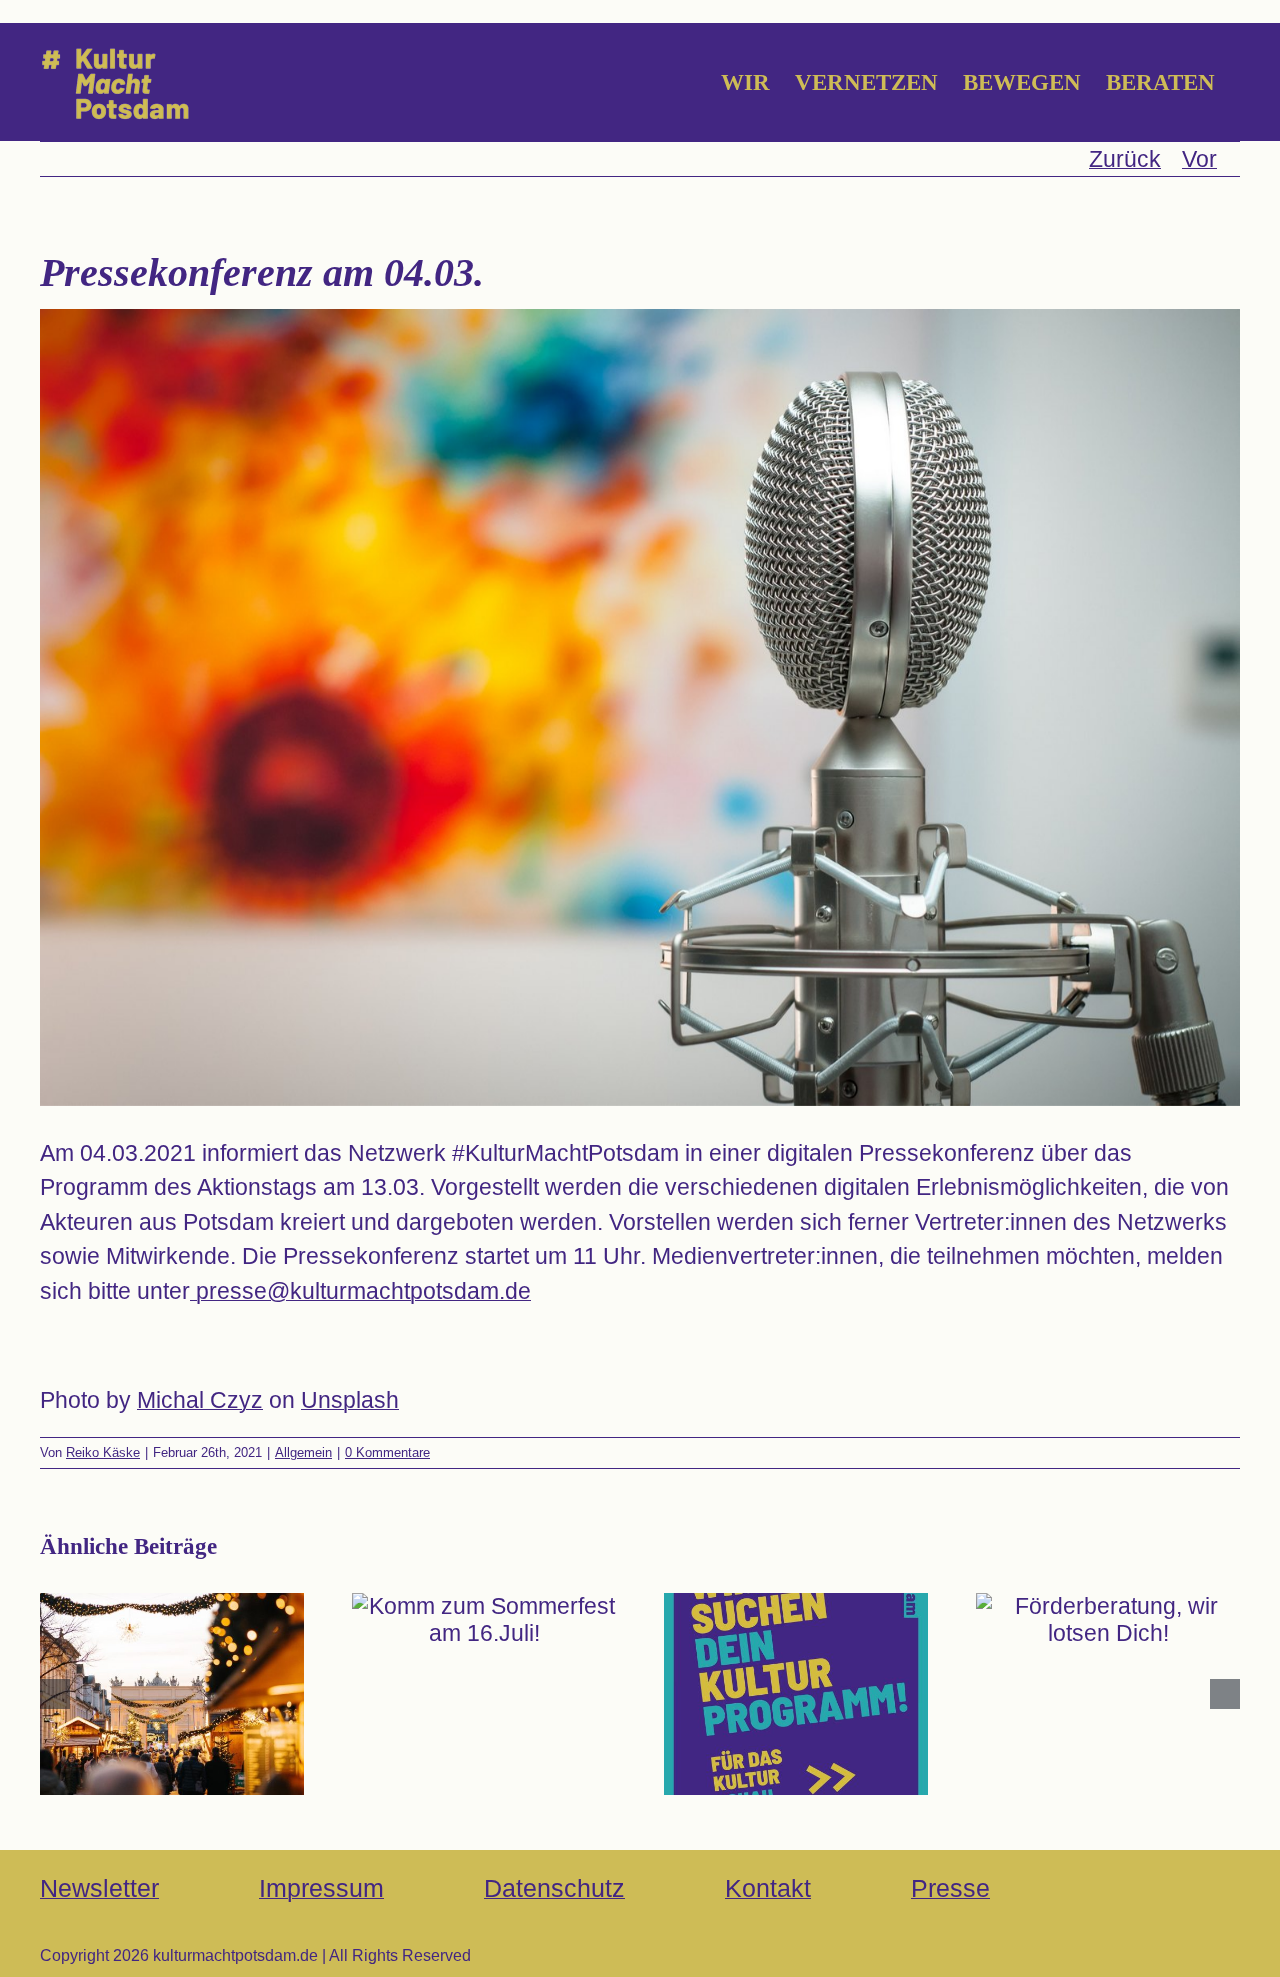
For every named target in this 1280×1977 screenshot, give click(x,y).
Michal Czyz (200, 1400)
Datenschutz (554, 1888)
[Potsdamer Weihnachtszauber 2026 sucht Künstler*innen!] (172, 1694)
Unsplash (350, 1400)
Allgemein (303, 1452)
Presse (950, 1888)
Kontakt (768, 1888)
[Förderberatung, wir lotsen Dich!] (1108, 1620)
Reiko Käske (103, 1452)
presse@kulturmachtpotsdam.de (360, 1291)
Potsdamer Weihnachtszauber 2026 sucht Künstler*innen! (171, 1646)
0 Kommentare (387, 1452)
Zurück (1125, 159)
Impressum (321, 1888)
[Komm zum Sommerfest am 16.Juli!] (484, 1620)
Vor (1199, 159)
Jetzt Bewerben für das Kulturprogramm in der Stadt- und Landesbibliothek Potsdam (795, 1619)
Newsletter (99, 1888)
